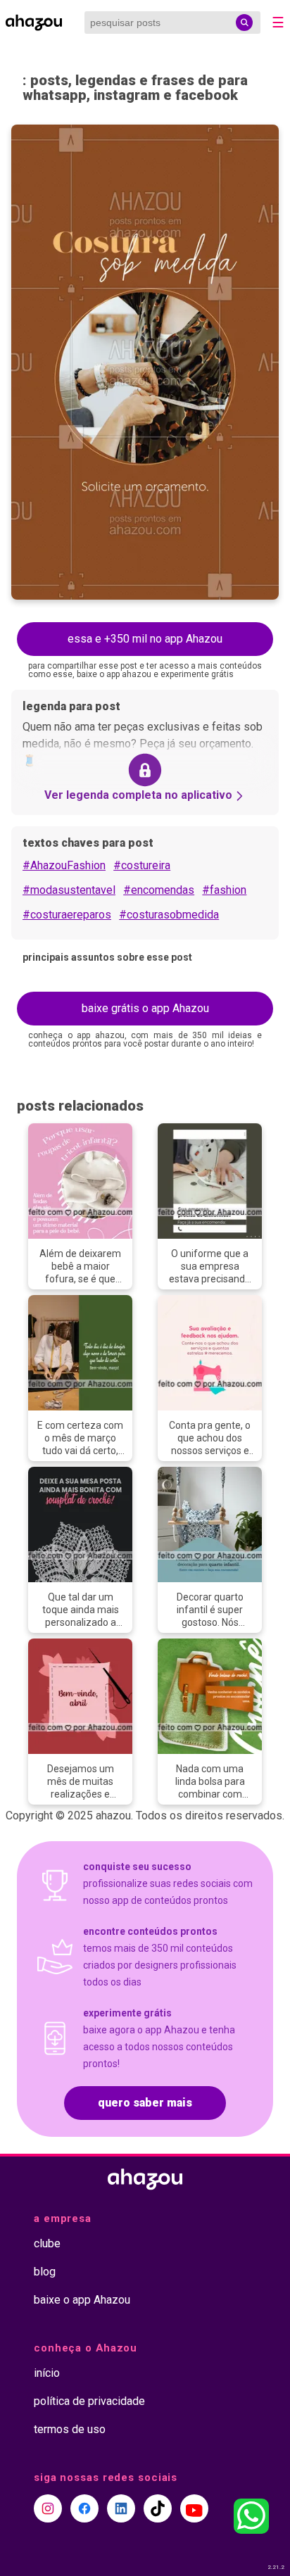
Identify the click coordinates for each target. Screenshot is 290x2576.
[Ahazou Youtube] (194, 2508)
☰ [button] (278, 23)
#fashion (224, 890)
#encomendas (159, 890)
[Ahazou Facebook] (84, 2508)
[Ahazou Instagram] (48, 2508)
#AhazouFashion (64, 865)
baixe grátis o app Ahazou (145, 1008)
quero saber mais (145, 2103)
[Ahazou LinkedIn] (121, 2508)
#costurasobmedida (169, 915)
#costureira (142, 865)
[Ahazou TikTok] (158, 2508)
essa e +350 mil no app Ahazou (145, 639)
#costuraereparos (67, 915)
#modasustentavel (69, 890)
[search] (244, 23)
